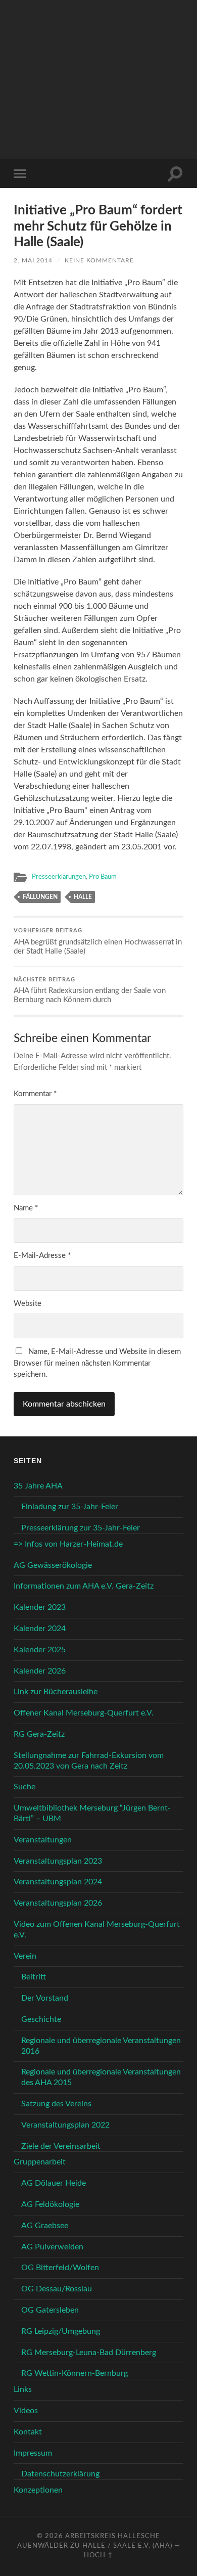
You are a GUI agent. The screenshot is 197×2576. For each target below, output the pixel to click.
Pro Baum (103, 877)
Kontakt (28, 2432)
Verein (25, 1956)
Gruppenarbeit (40, 2162)
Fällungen (40, 897)
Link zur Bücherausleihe (56, 1692)
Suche (24, 1787)
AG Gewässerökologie (53, 1565)
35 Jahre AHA (38, 1486)
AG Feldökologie (50, 2204)
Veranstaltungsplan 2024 (58, 1882)
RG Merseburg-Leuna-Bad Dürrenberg (89, 2353)
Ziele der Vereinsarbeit (61, 2146)
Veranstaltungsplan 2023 (58, 1861)
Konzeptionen (38, 2490)
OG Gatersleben (50, 2310)
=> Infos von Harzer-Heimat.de (68, 1544)
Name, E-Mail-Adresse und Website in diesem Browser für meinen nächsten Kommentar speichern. (97, 1363)
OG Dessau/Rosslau (57, 2289)
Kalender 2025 (40, 1650)
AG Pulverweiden (52, 2247)
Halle (83, 897)
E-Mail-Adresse (42, 1256)
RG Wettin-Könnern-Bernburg (75, 2373)
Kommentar (35, 1094)
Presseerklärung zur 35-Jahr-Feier (81, 1528)
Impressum (33, 2453)
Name (26, 1208)
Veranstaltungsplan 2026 (58, 1903)
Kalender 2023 (40, 1607)
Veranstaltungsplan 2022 (65, 2125)
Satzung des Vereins (56, 2104)
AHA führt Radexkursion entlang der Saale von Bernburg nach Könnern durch (90, 991)
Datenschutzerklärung (60, 2474)
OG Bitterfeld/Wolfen (60, 2268)
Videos (26, 2411)
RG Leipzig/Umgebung (61, 2331)
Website (28, 1304)
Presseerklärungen (59, 877)
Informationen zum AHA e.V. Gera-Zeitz (84, 1586)
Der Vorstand (45, 1998)
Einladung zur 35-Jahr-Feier (70, 1507)
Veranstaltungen (43, 1840)
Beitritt (34, 1977)
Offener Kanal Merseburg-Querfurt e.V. (84, 1713)
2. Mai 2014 (33, 260)
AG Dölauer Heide (54, 2183)
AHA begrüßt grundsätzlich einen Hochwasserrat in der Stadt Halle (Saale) (98, 942)
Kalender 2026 (40, 1671)
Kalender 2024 (40, 1629)
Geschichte (41, 2019)
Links (23, 2389)
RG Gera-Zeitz (39, 1734)
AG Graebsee (45, 2226)
